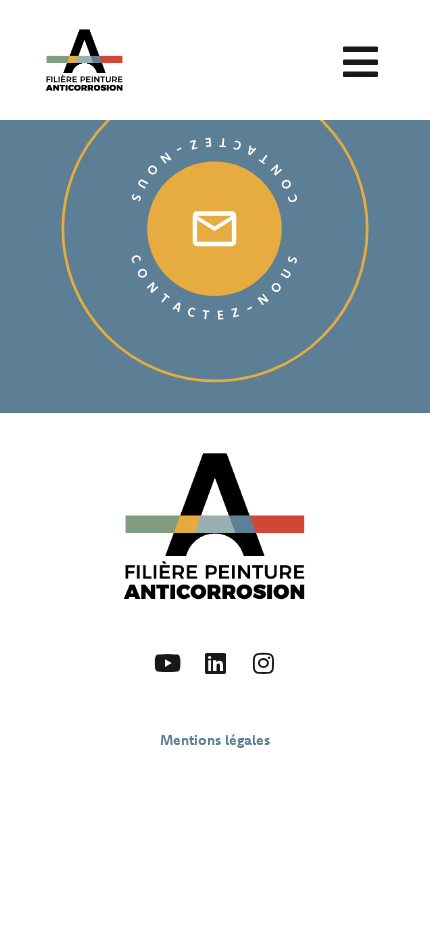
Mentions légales (215, 740)
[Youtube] (167, 663)
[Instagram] (263, 663)
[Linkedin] (215, 663)
